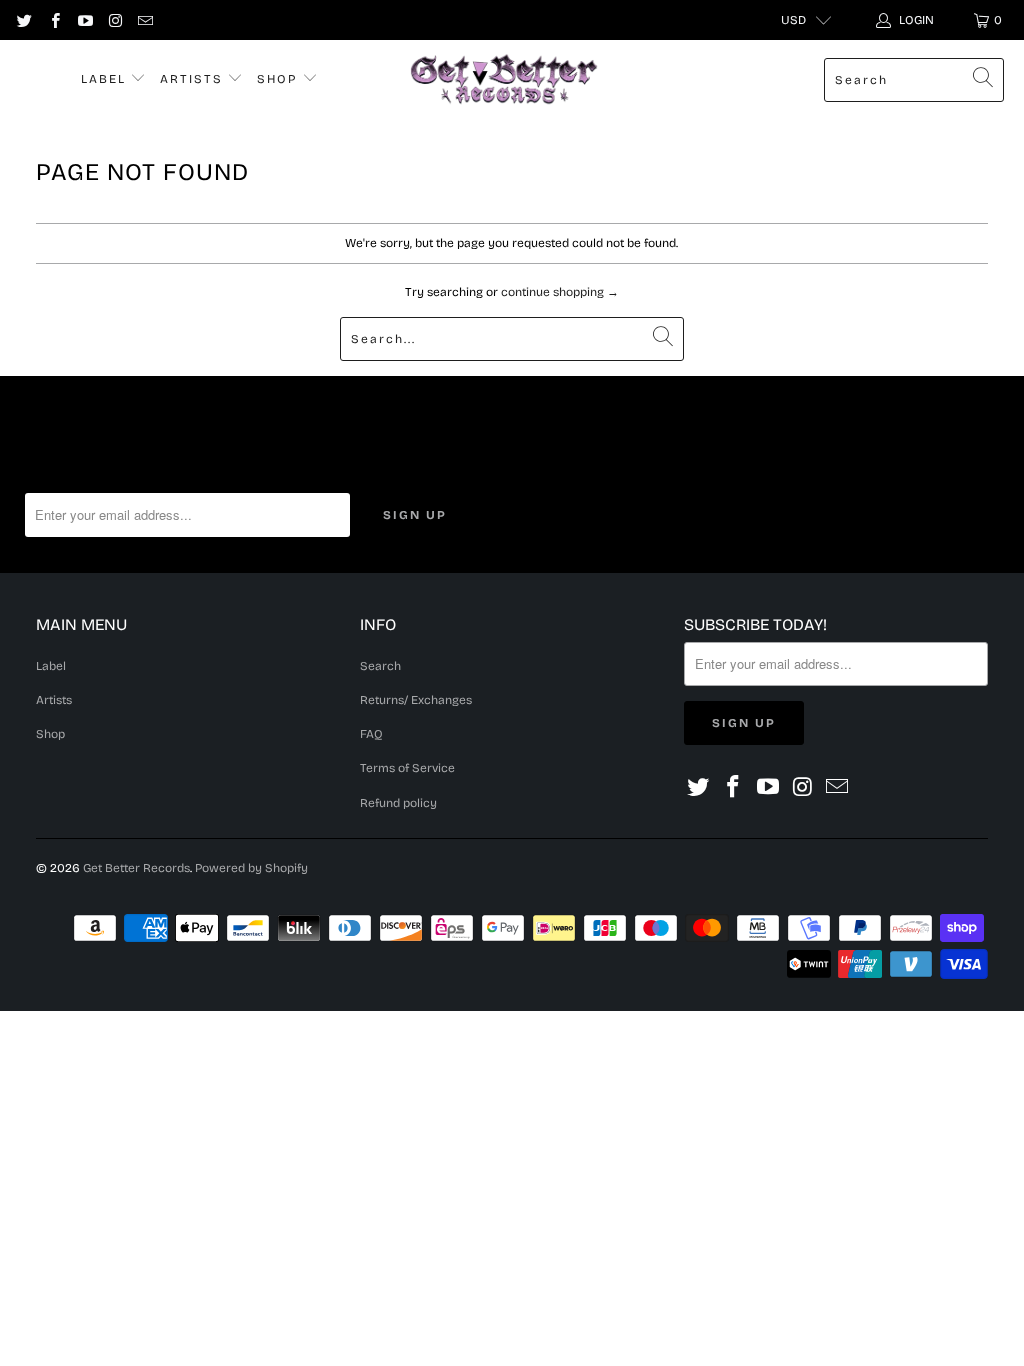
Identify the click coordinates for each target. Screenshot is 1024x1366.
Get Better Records (136, 868)
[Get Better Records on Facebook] (53, 20)
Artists (194, 79)
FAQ (371, 734)
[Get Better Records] (504, 80)
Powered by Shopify (251, 868)
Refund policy (398, 803)
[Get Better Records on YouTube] (84, 20)
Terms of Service (407, 768)
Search (380, 666)
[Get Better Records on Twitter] (23, 20)
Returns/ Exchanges (416, 700)
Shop (279, 79)
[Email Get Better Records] (144, 20)
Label (106, 79)
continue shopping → (560, 292)
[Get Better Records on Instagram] (114, 20)
